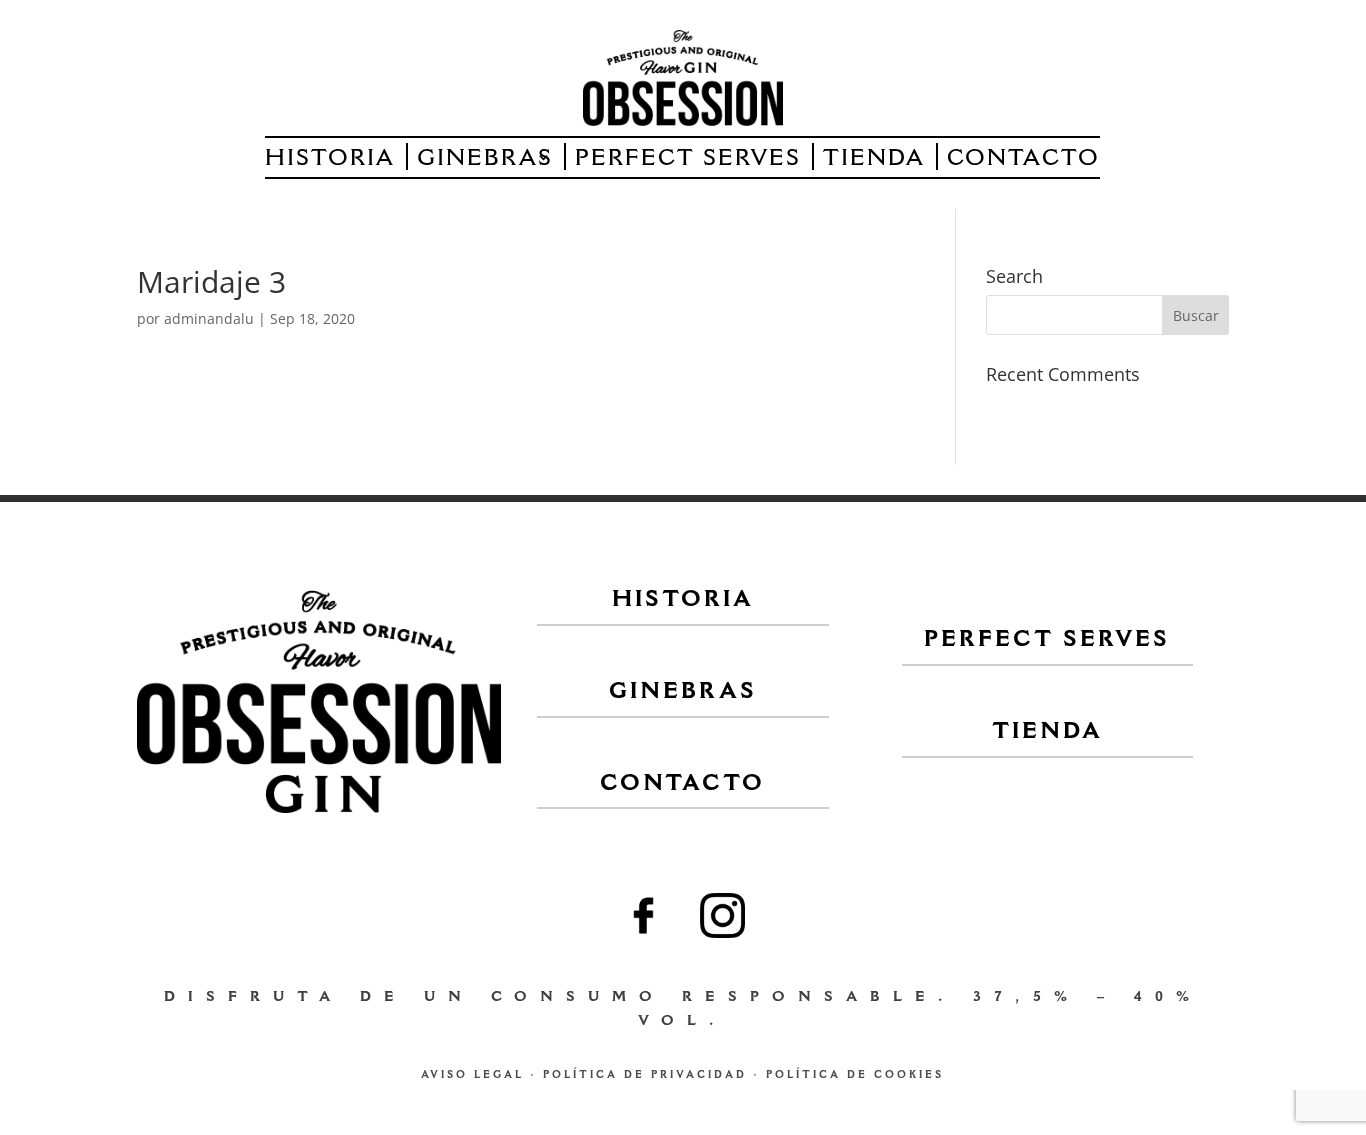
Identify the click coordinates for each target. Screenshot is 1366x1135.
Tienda (874, 160)
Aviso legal (472, 1076)
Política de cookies (855, 1076)
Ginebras (485, 160)
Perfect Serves (688, 160)
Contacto (1023, 160)
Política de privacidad (645, 1076)
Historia (330, 160)
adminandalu (209, 318)
